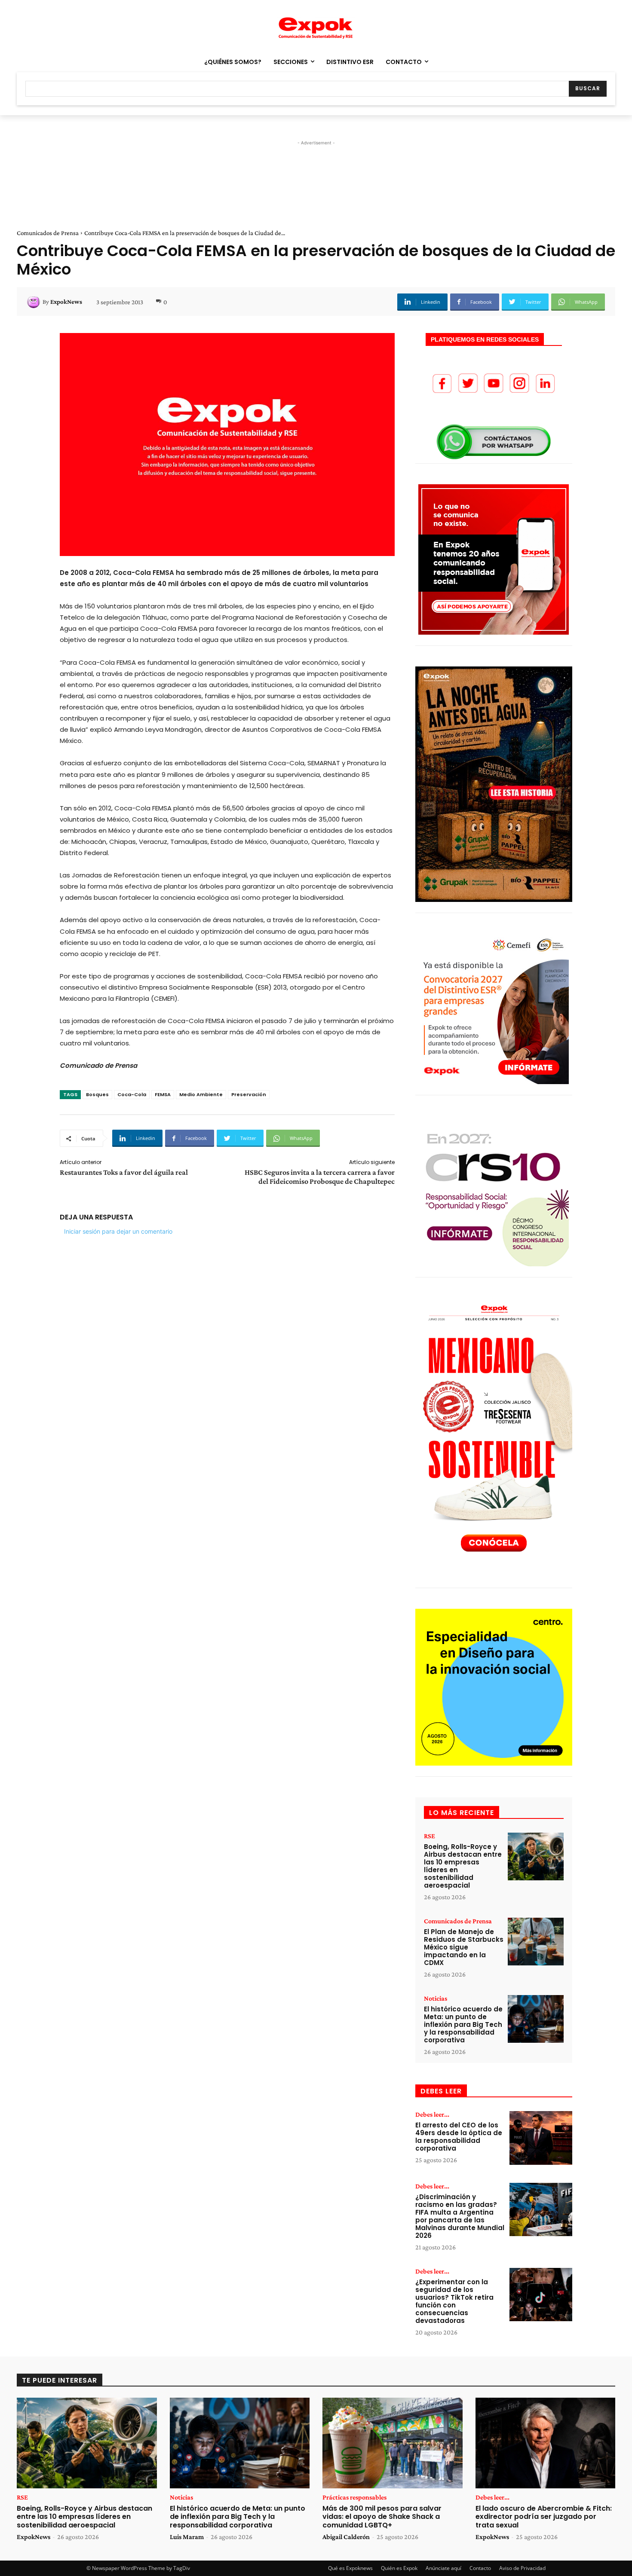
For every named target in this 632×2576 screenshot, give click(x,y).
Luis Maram (187, 2537)
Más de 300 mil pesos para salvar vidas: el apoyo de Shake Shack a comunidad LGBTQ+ (382, 2516)
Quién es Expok (399, 2568)
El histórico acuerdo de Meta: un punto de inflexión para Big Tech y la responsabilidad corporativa (463, 2024)
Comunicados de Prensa (48, 233)
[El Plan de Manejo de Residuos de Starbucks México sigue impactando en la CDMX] (536, 1942)
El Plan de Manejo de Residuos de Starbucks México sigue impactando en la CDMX (464, 1947)
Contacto (480, 2568)
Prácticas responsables (354, 2497)
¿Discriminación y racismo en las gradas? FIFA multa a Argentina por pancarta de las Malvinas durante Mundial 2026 (460, 2216)
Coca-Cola (132, 1094)
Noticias (436, 1998)
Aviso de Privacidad (522, 2568)
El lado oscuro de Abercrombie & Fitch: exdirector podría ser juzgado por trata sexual (544, 2516)
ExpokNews (66, 302)
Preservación (249, 1094)
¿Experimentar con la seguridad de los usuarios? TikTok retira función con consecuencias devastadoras (454, 2301)
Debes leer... (432, 2115)
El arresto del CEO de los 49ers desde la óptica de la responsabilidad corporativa (459, 2137)
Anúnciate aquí (443, 2568)
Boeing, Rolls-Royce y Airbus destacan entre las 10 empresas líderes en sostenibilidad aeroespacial (463, 1866)
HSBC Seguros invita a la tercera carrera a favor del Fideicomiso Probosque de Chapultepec (320, 1177)
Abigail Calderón (346, 2537)
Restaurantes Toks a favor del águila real (124, 1172)
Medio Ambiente (201, 1094)
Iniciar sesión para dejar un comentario (118, 1231)
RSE (430, 1836)
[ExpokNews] (35, 302)
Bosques (97, 1094)
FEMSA (163, 1094)
